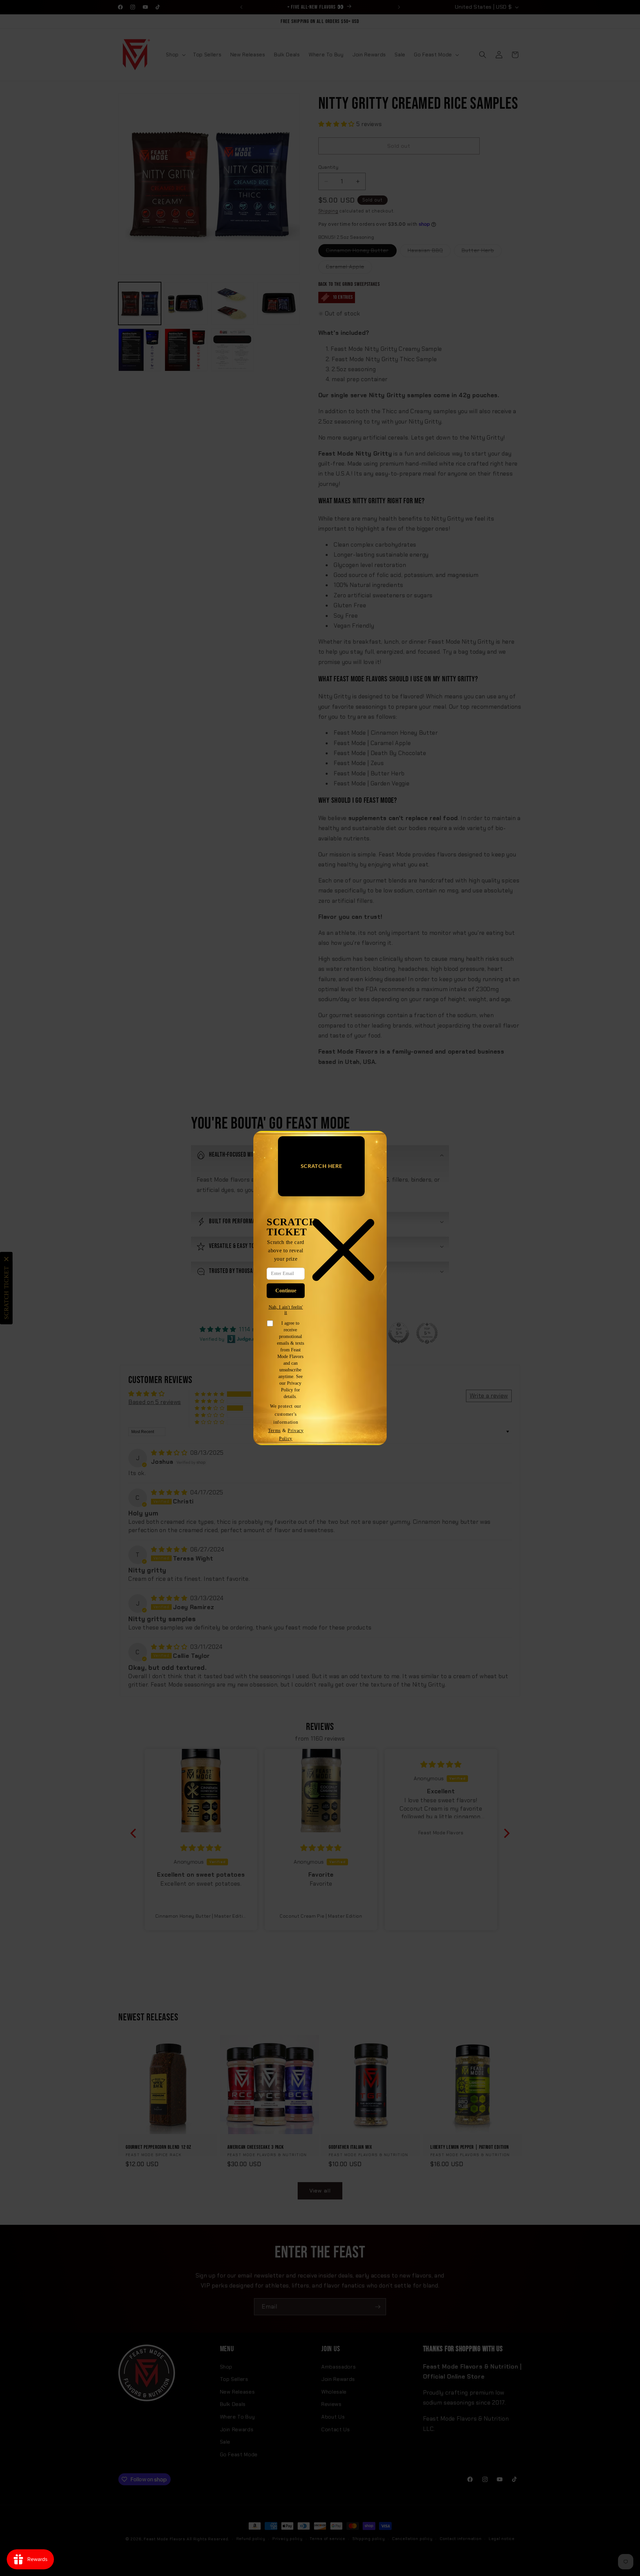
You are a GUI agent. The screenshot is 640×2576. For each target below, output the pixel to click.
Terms (274, 1430)
